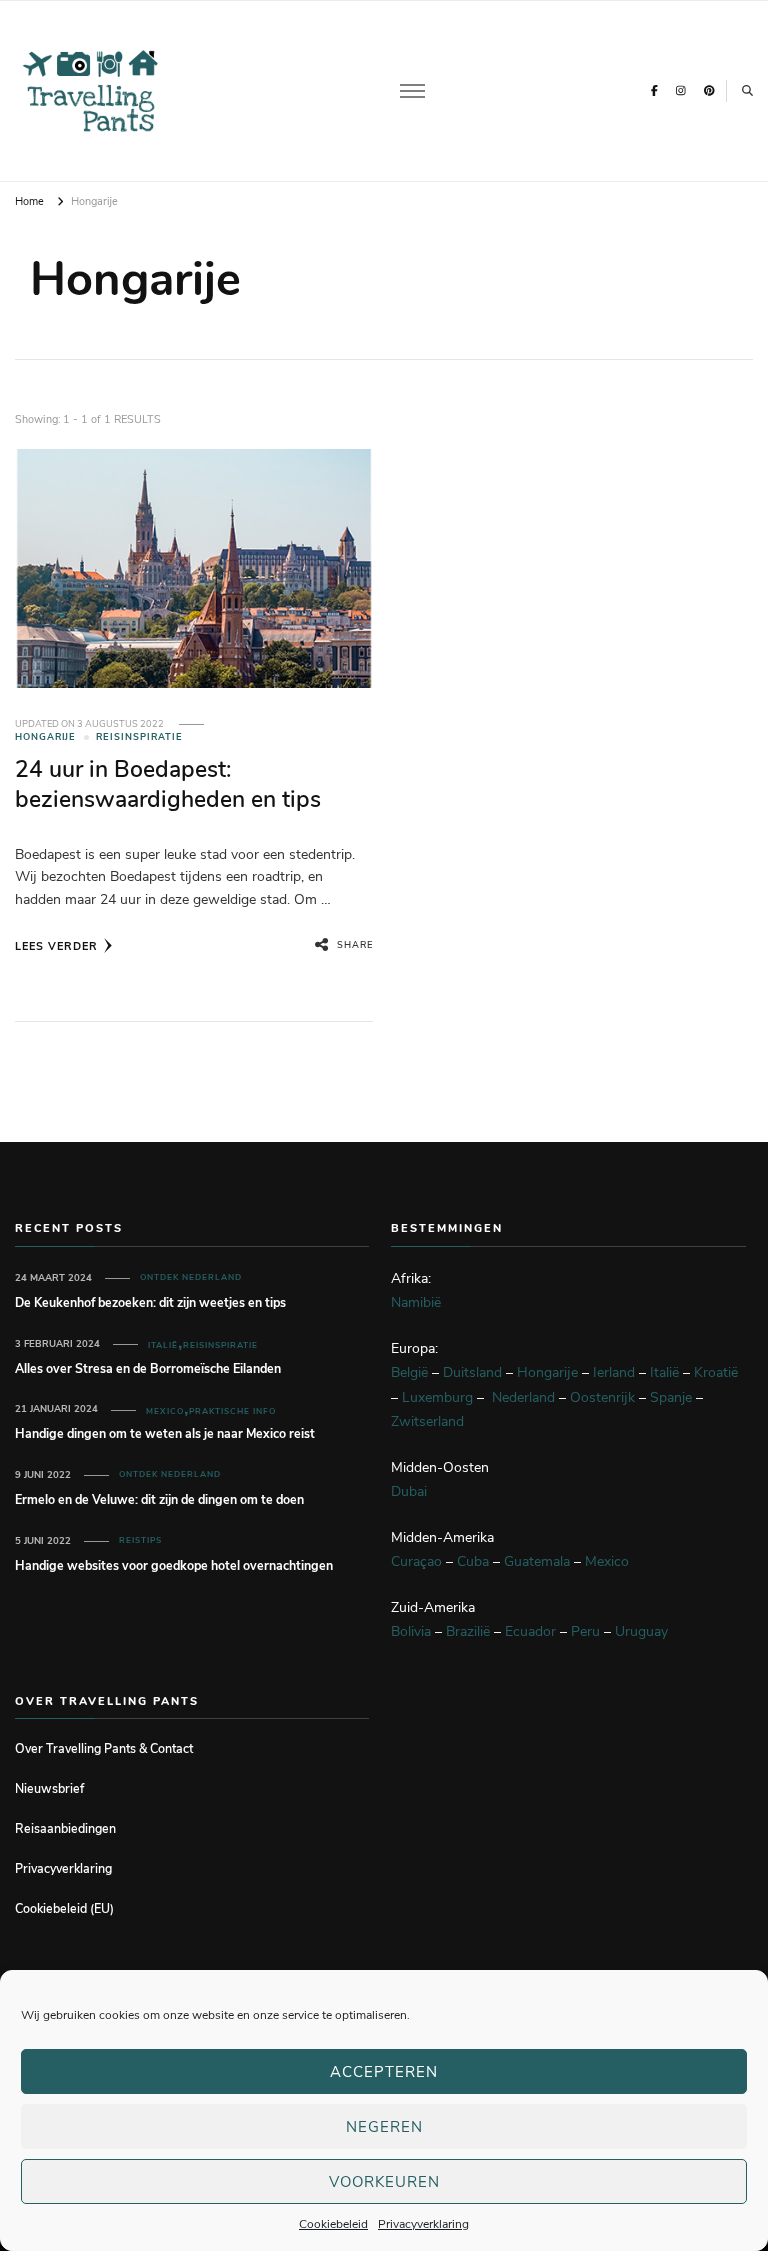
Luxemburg (437, 1397)
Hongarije (45, 737)
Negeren (384, 2127)
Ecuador (530, 1631)
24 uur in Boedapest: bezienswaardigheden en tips (168, 783)
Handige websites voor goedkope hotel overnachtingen (174, 1565)
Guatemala (537, 1561)
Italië (163, 1345)
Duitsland (472, 1372)
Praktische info (232, 1411)
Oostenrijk (602, 1397)
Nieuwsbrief (49, 1788)
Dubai (409, 1491)
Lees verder (56, 946)
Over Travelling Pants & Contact (104, 1748)
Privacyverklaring (423, 2224)
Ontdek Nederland (191, 1277)
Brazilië (468, 1631)
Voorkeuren (384, 2182)
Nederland (523, 1397)
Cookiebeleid (333, 2224)
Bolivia (411, 1631)
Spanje (671, 1397)
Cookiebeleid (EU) (64, 1908)
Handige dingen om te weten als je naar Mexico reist (165, 1433)
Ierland (614, 1372)
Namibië (416, 1302)
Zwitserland (427, 1421)
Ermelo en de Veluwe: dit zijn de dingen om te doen (159, 1499)
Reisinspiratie (139, 737)
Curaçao (416, 1561)
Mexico (165, 1411)
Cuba (473, 1561)
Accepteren (384, 2072)
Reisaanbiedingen (65, 1828)
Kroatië (716, 1372)
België (409, 1372)
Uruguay (641, 1631)
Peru (585, 1631)
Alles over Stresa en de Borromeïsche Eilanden (148, 1368)
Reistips (140, 1540)
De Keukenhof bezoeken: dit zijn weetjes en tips (150, 1302)
